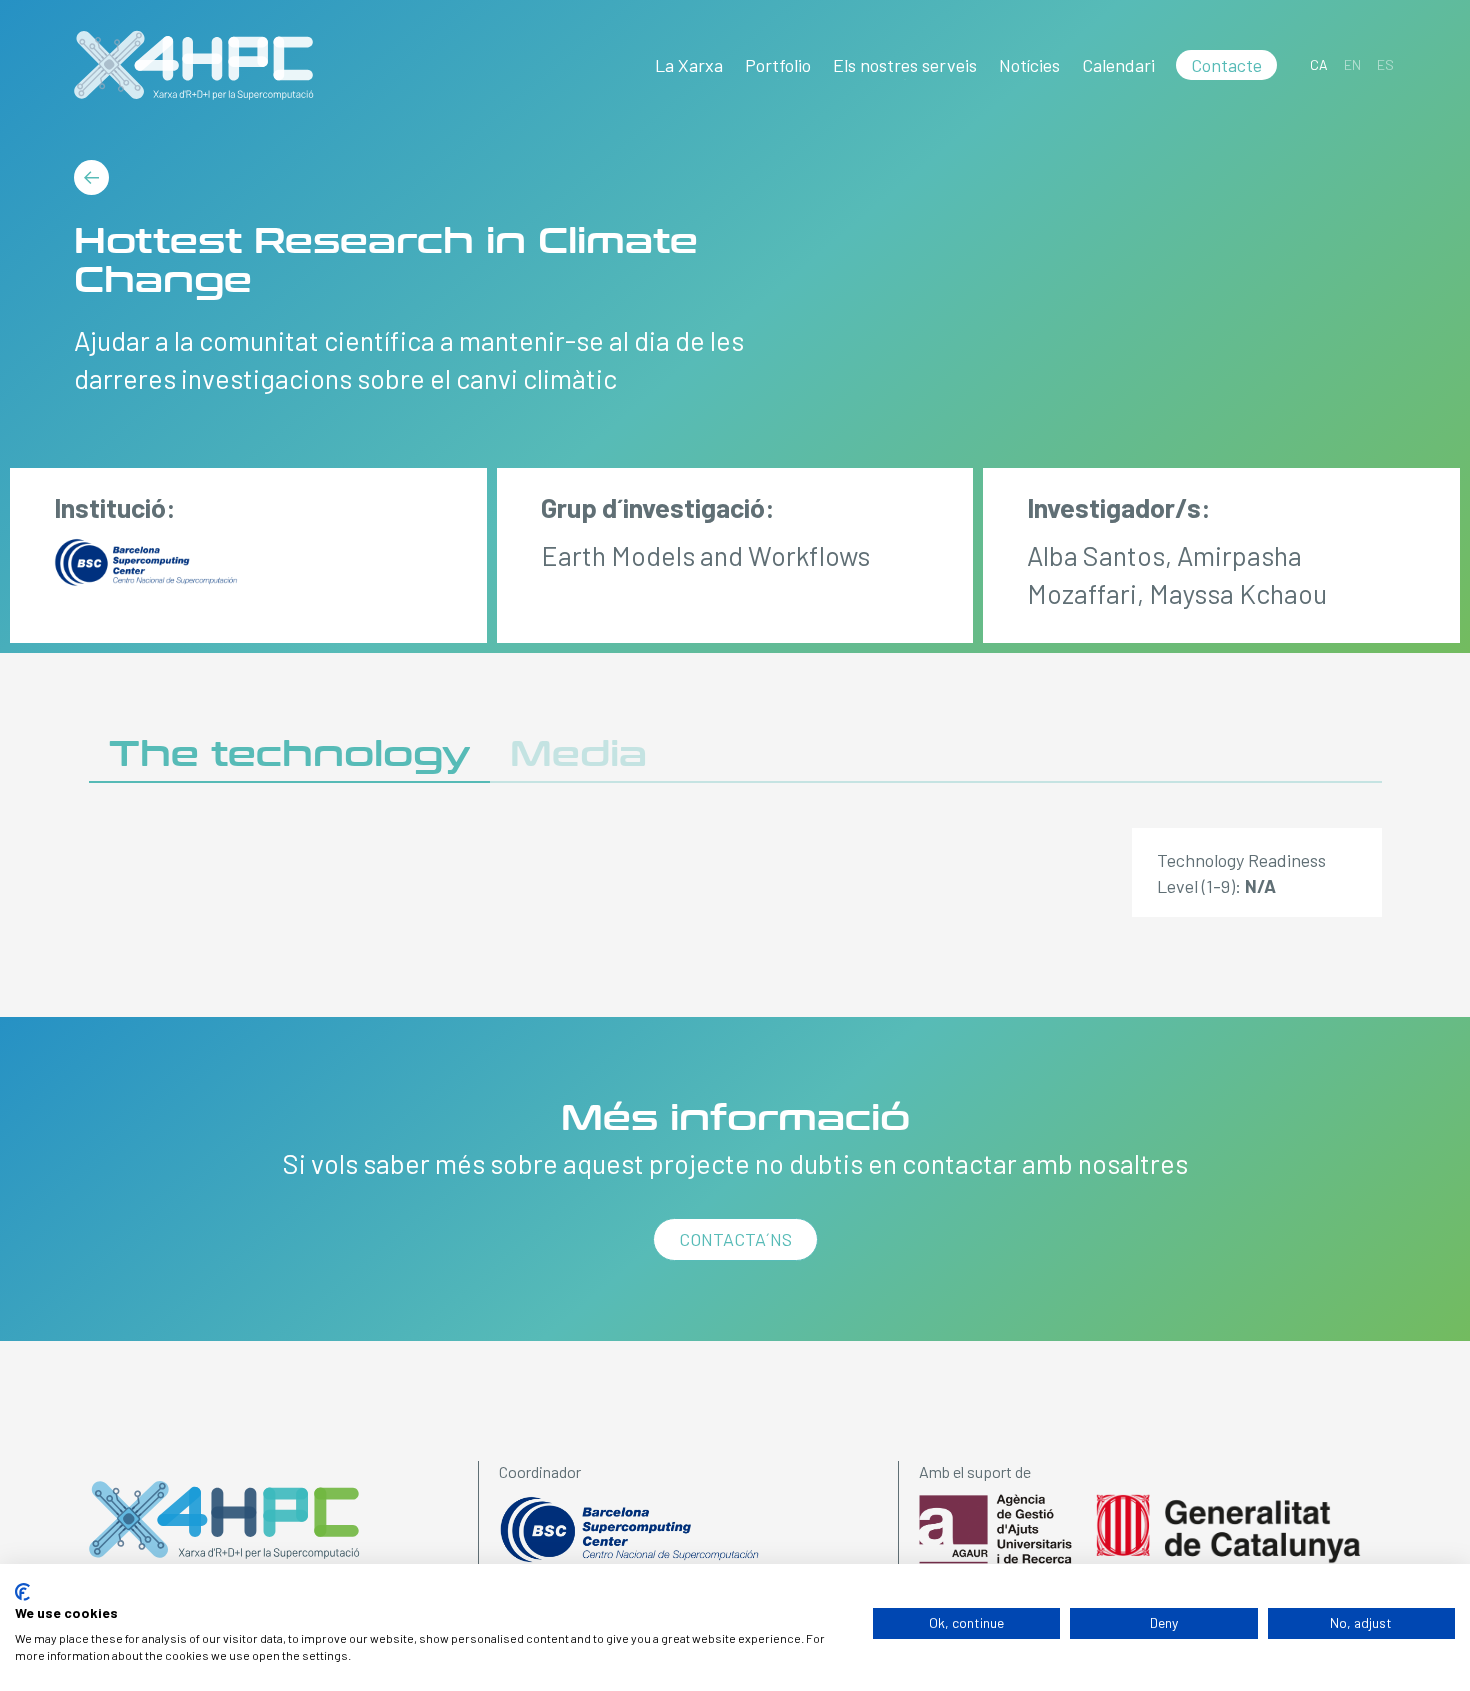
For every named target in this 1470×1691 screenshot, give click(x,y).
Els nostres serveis (905, 65)
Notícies (1029, 65)
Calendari (1118, 65)
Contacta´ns (735, 1239)
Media (578, 754)
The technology (289, 754)
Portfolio (778, 65)
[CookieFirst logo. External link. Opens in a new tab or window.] (22, 1592)
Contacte (1226, 65)
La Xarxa (689, 65)
